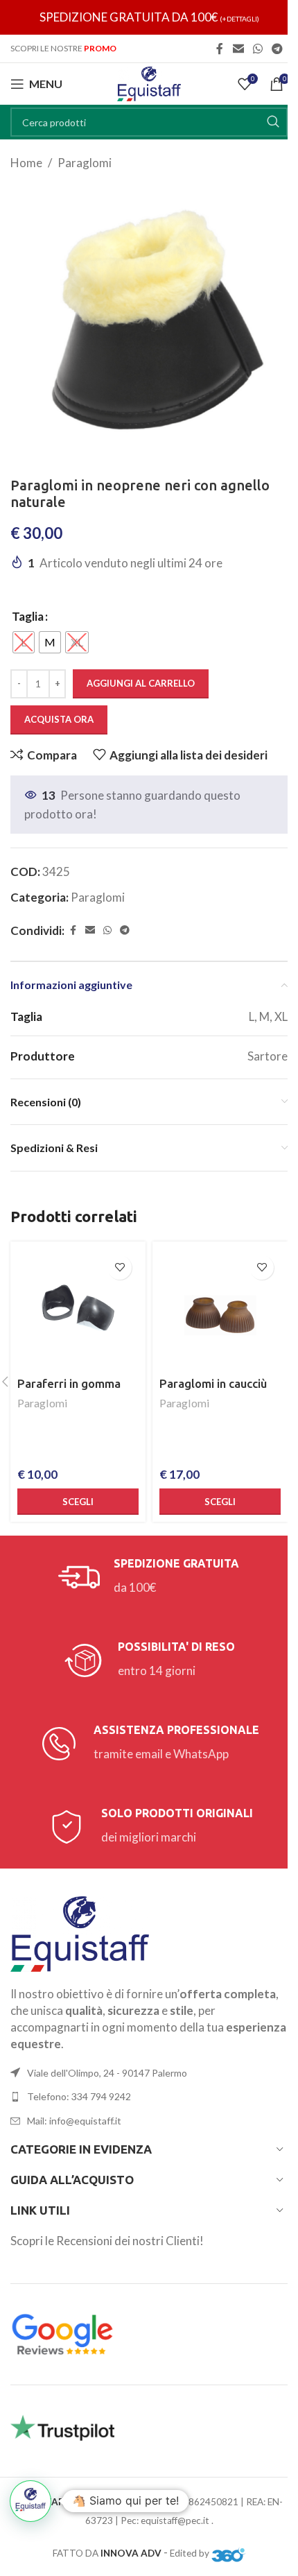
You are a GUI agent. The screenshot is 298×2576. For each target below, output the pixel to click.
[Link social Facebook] (220, 49)
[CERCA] (273, 122)
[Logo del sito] (149, 82)
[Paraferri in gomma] (78, 1309)
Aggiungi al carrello (141, 683)
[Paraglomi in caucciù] (220, 1309)
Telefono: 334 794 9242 (79, 2096)
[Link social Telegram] (278, 49)
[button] (30, 2501)
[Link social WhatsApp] (257, 49)
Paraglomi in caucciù (213, 1383)
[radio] (24, 642)
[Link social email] (238, 49)
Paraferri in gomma (69, 1383)
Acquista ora (59, 719)
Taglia (28, 616)
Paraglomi (85, 163)
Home (26, 163)
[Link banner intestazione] (149, 17)
